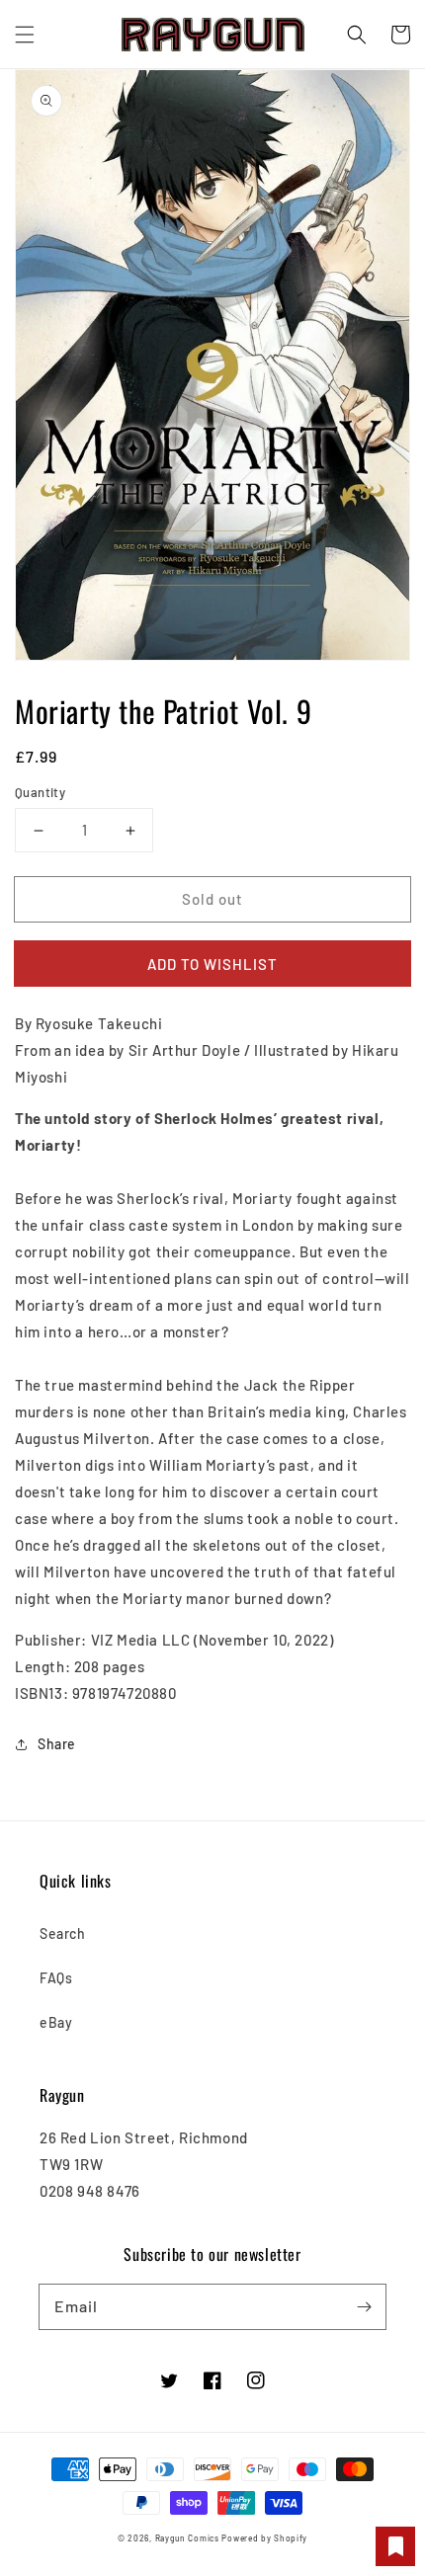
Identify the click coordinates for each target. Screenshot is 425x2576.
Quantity (40, 792)
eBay (56, 2022)
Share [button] (57, 1744)
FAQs (56, 1978)
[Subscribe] (364, 2306)
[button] (25, 35)
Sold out (212, 899)
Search (63, 1933)
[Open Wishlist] (395, 2546)
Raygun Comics (187, 2538)
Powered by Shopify (264, 2538)
